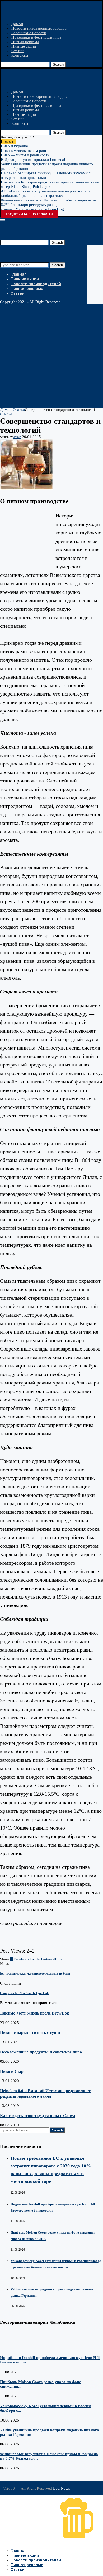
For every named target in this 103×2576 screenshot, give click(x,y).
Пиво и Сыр (12, 2071)
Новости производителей (36, 284)
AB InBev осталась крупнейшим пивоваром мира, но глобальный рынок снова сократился (47, 193)
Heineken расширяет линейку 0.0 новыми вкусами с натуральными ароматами (46, 175)
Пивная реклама (25, 42)
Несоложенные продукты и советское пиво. (41, 2052)
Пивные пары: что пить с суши (30, 2032)
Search (58, 65)
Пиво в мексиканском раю (23, 151)
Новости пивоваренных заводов (39, 28)
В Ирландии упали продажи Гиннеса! (33, 160)
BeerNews (62, 2488)
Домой (17, 24)
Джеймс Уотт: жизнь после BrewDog (32, 209)
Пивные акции (24, 46)
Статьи (17, 51)
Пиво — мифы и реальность (25, 155)
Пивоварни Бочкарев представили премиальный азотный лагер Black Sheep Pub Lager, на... (50, 184)
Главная (19, 274)
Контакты (20, 55)
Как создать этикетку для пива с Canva (38, 2116)
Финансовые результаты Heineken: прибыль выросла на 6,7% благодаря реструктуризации (49, 202)
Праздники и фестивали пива (36, 37)
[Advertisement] (51, 356)
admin (17, 437)
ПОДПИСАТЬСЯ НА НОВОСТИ (30, 214)
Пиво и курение (14, 146)
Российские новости (29, 33)
